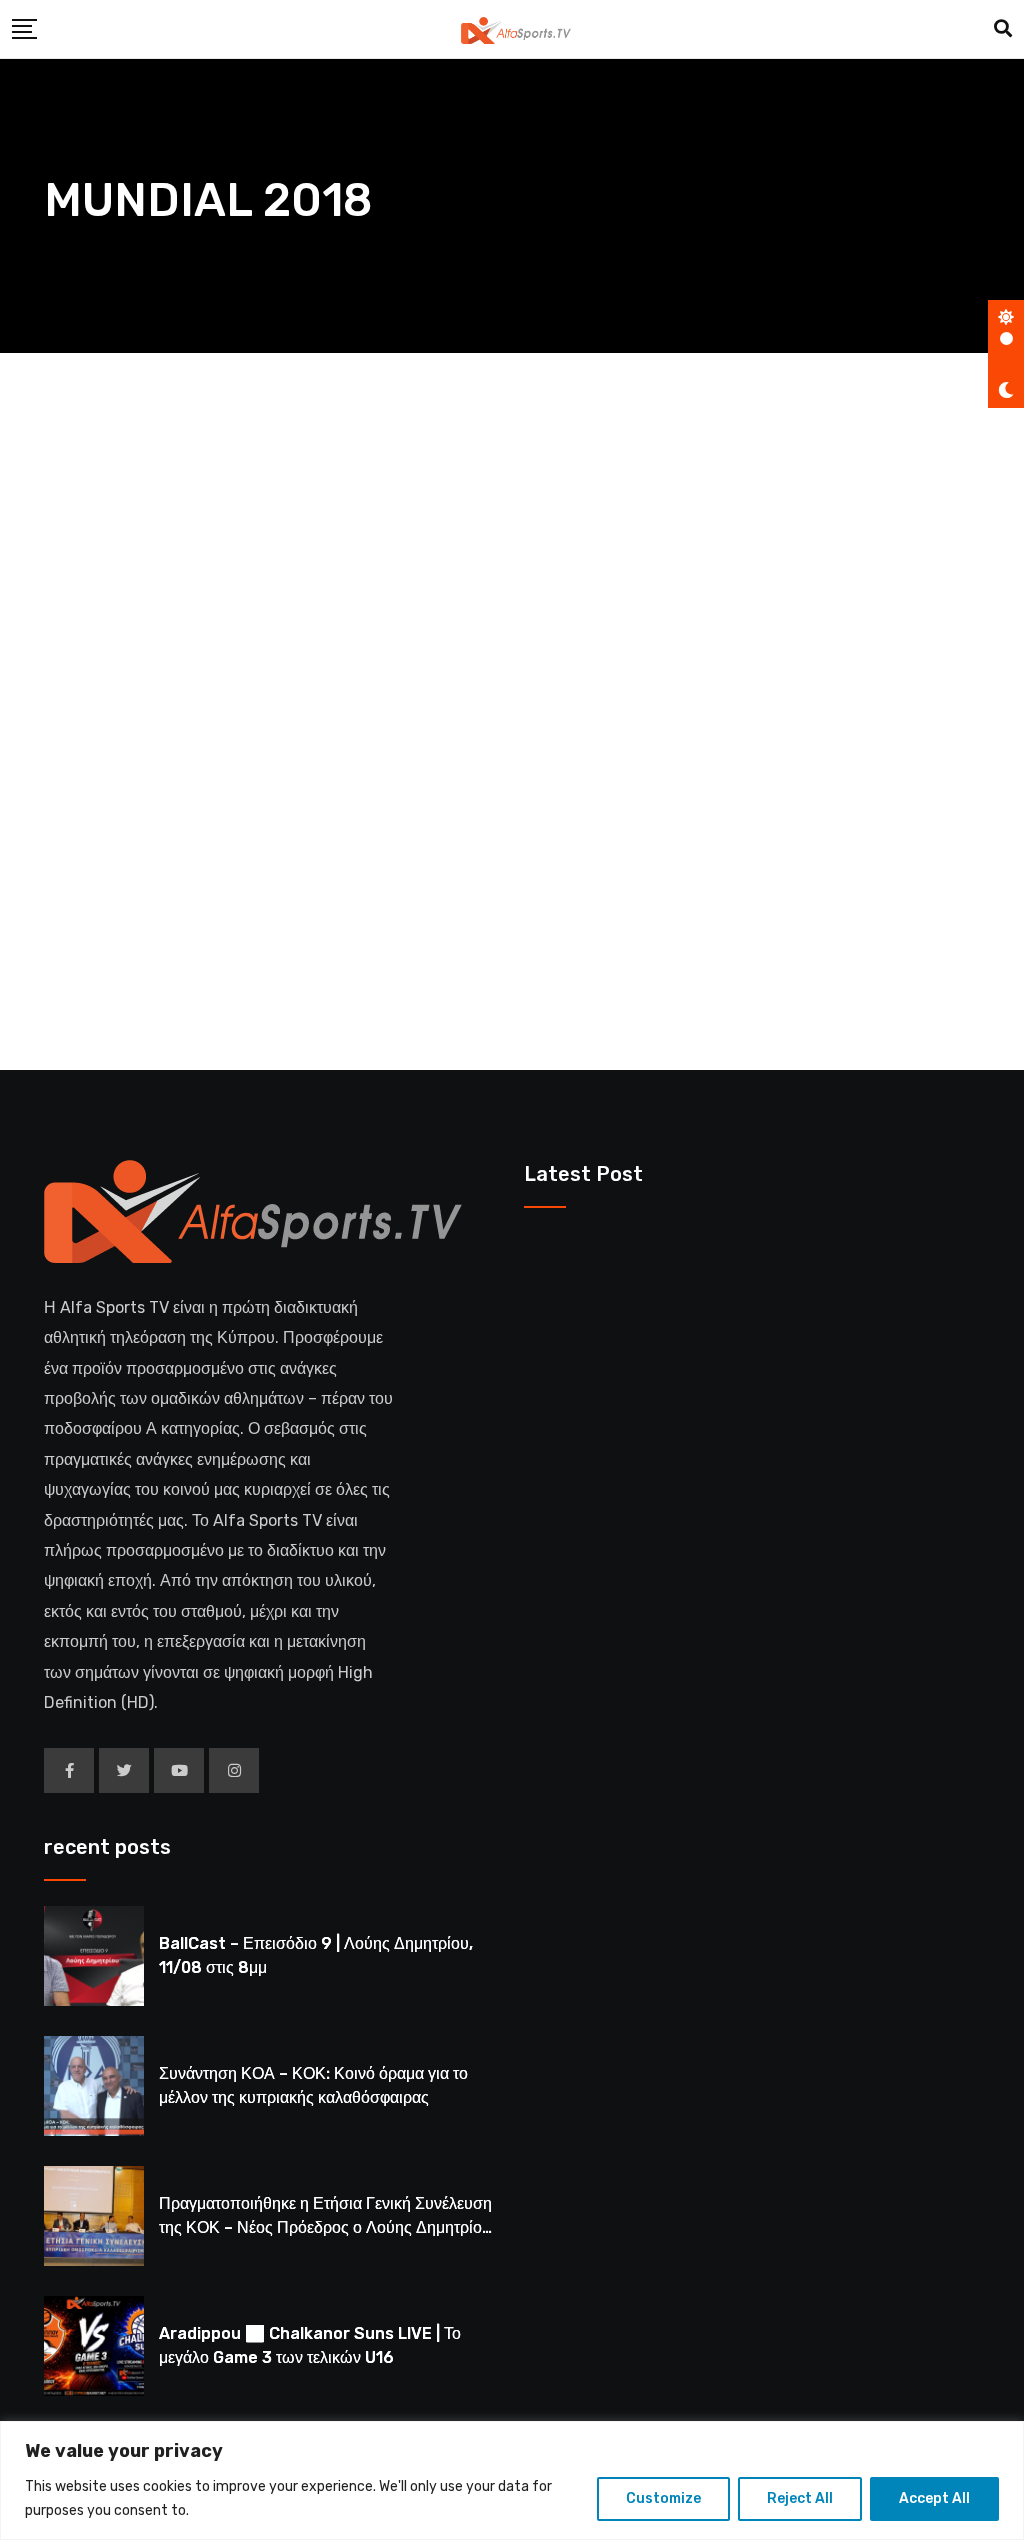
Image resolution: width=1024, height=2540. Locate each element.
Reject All (800, 2498)
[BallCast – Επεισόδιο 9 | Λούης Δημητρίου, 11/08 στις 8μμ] (94, 1956)
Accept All (934, 2498)
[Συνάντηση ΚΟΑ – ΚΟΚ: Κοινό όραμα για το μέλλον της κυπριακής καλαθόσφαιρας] (94, 2086)
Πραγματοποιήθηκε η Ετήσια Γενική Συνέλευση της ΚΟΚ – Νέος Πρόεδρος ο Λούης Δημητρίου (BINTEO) (325, 2227)
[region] (512, 2480)
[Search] (1003, 29)
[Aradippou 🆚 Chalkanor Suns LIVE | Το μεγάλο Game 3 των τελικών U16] (94, 2346)
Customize (663, 2498)
